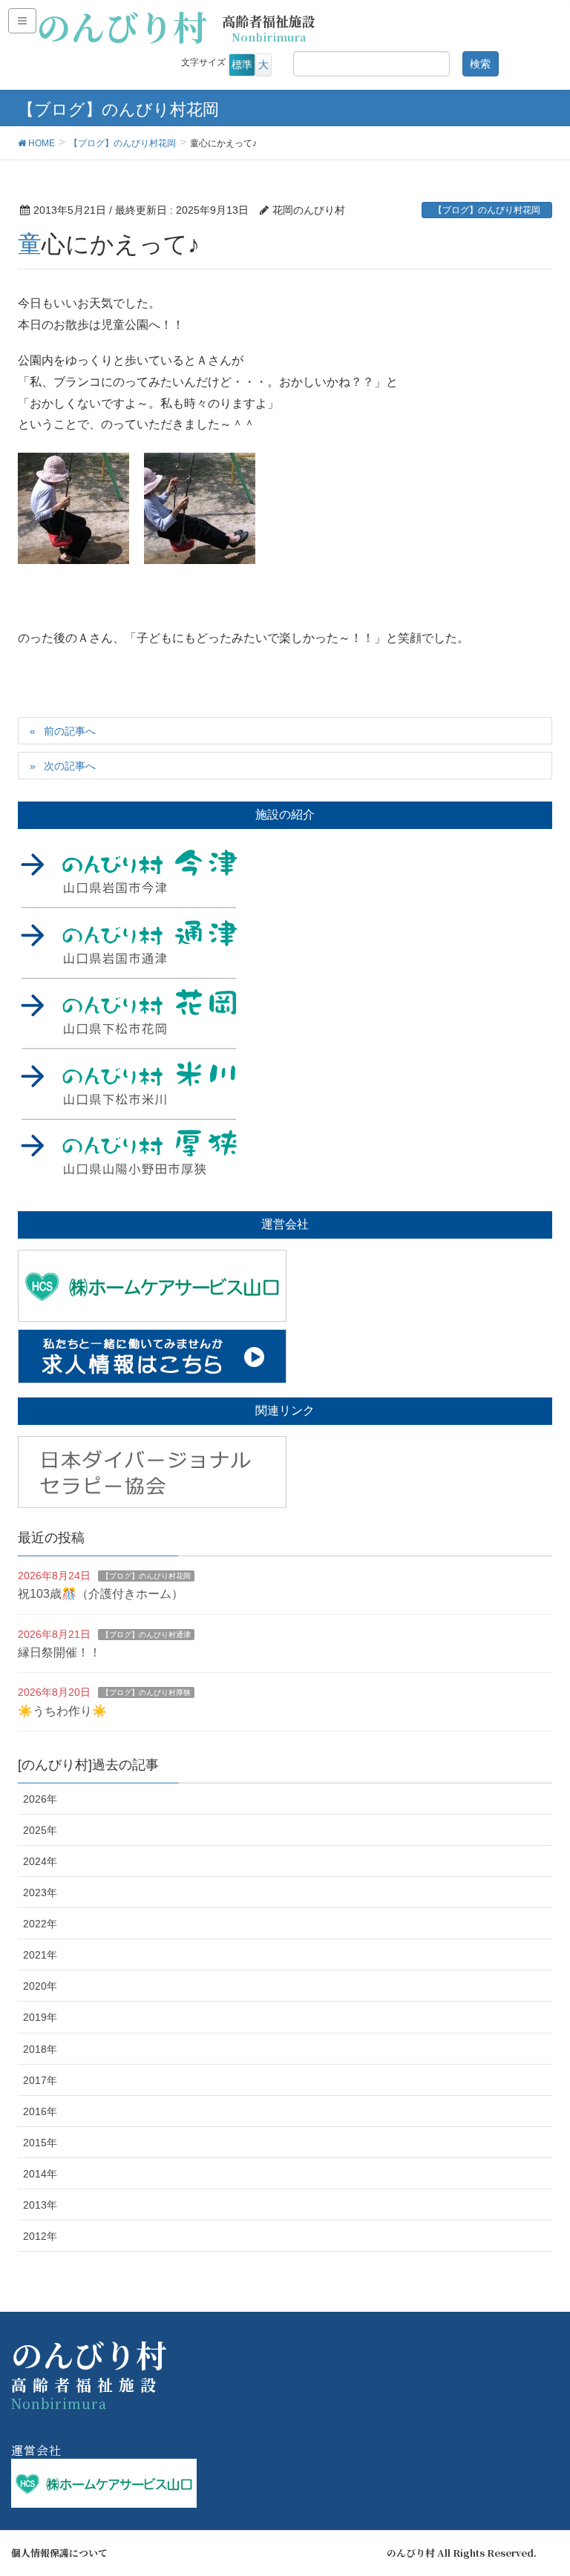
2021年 (40, 1955)
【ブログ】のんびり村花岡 (487, 210)
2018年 (40, 2049)
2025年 (40, 1830)
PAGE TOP (541, 2485)
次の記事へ (70, 766)
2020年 (40, 1986)
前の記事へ (70, 731)
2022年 (40, 1924)
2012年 (40, 2236)
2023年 (40, 1892)
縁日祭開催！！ (59, 1652)
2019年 (40, 2017)
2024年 (40, 1861)
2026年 (40, 1799)
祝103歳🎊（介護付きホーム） (101, 1594)
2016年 (40, 2111)
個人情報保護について (59, 2553)
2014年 (40, 2174)
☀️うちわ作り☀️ (62, 1711)
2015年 (40, 2143)
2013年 (40, 2205)
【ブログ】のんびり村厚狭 (146, 1692)
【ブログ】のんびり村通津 (146, 1635)
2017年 (40, 2080)
